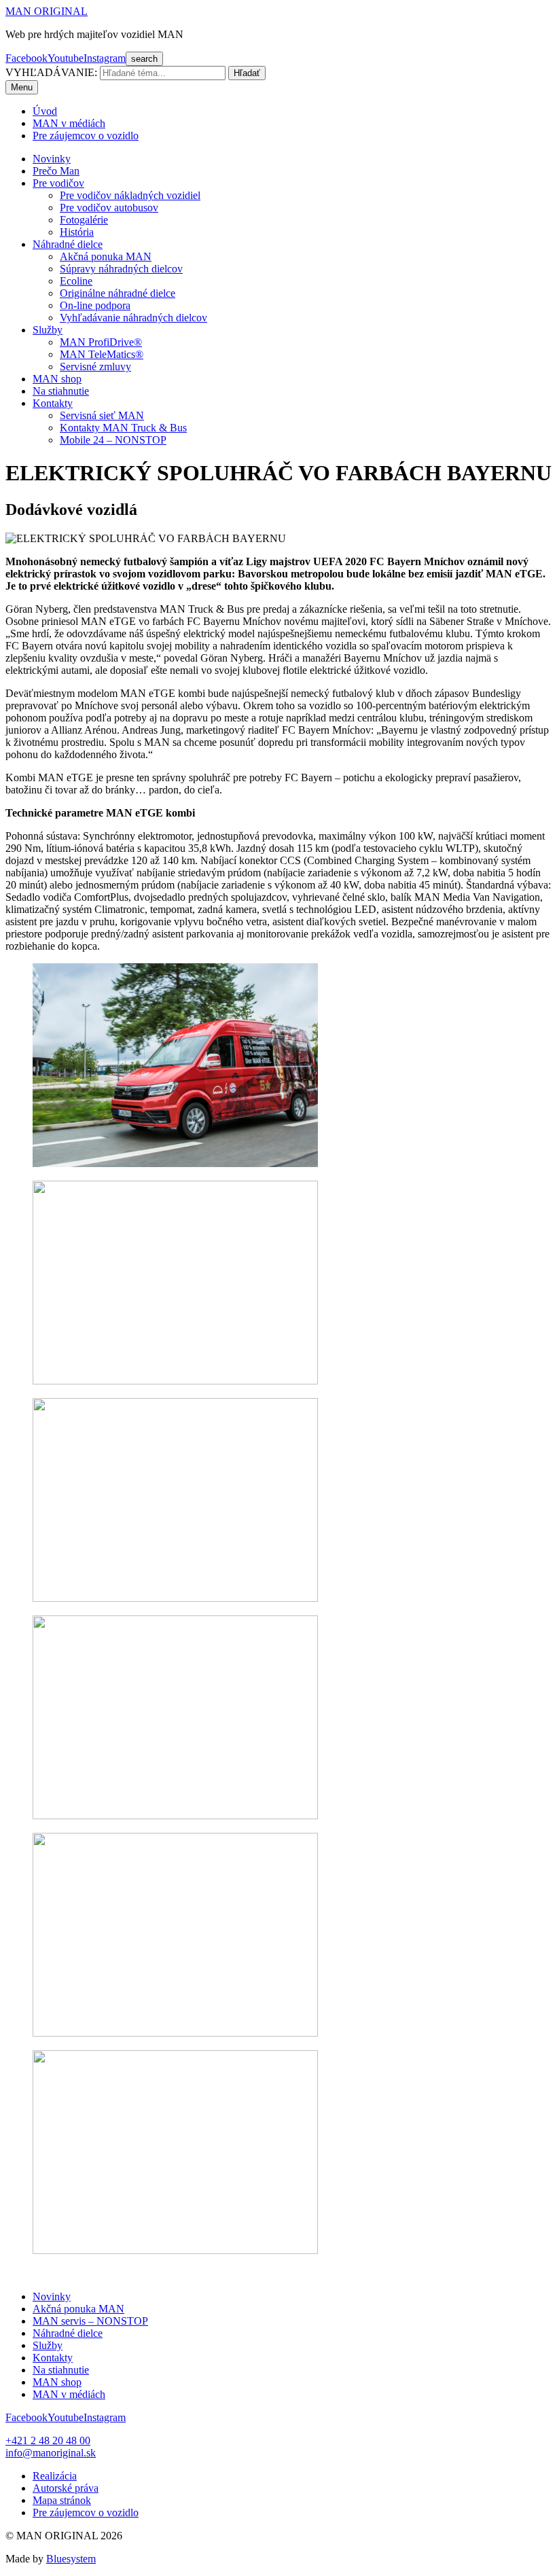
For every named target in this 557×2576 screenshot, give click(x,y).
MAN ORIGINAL (47, 11)
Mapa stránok (62, 2500)
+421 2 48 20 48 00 (48, 2440)
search (144, 59)
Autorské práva (66, 2488)
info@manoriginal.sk (51, 2453)
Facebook (26, 58)
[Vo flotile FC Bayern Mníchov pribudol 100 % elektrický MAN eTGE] (175, 2033)
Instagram (105, 58)
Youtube (66, 58)
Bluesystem (71, 2559)
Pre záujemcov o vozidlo (86, 2512)
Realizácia (55, 2476)
